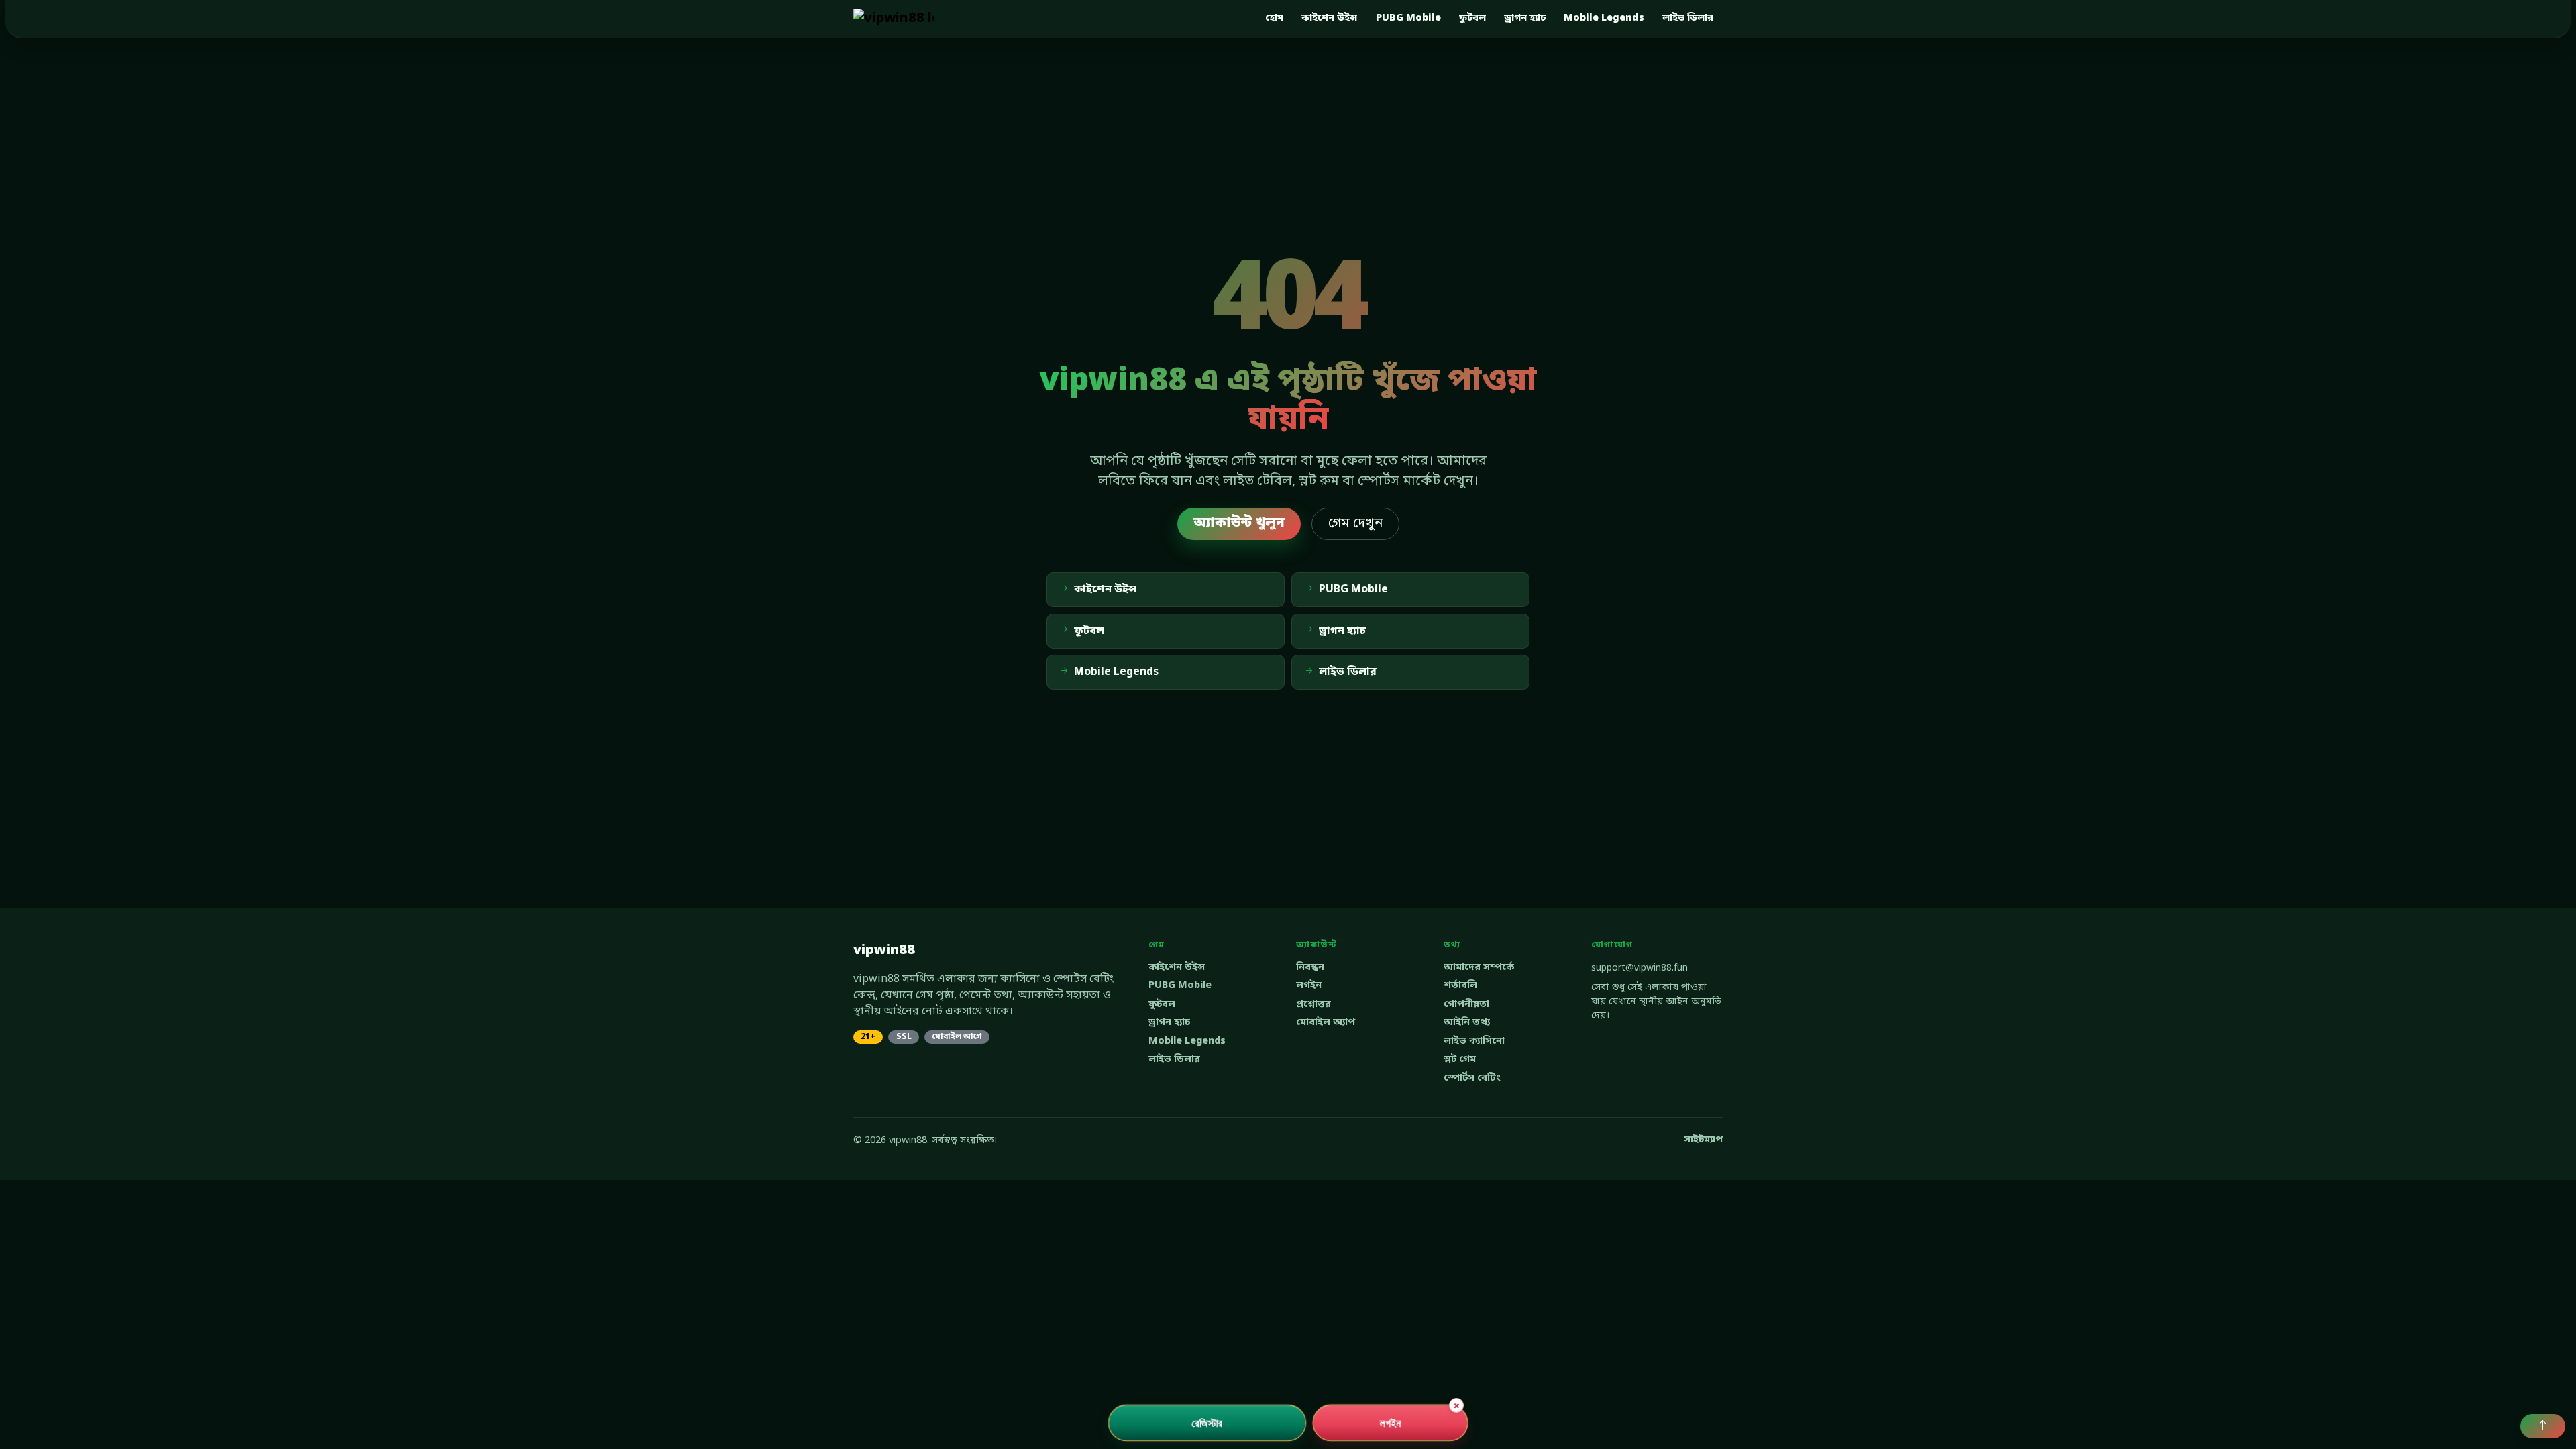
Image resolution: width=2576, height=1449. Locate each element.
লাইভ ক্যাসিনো (1474, 1041)
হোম (1274, 18)
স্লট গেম (1460, 1060)
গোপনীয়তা (1466, 1005)
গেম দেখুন (1355, 524)
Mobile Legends (1604, 18)
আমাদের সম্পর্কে (1479, 968)
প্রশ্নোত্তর (1313, 1005)
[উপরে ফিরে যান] (2543, 1426)
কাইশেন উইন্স (1329, 18)
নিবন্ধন (1310, 968)
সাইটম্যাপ (1703, 1140)
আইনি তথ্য (1467, 1023)
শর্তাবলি (1460, 986)
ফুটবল (1472, 18)
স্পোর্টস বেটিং (1472, 1078)
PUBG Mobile (1408, 18)
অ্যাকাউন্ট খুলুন (1239, 523)
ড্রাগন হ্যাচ (1525, 18)
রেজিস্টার (1207, 1423)
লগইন (1309, 986)
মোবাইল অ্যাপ (1326, 1023)
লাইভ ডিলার (1688, 18)
